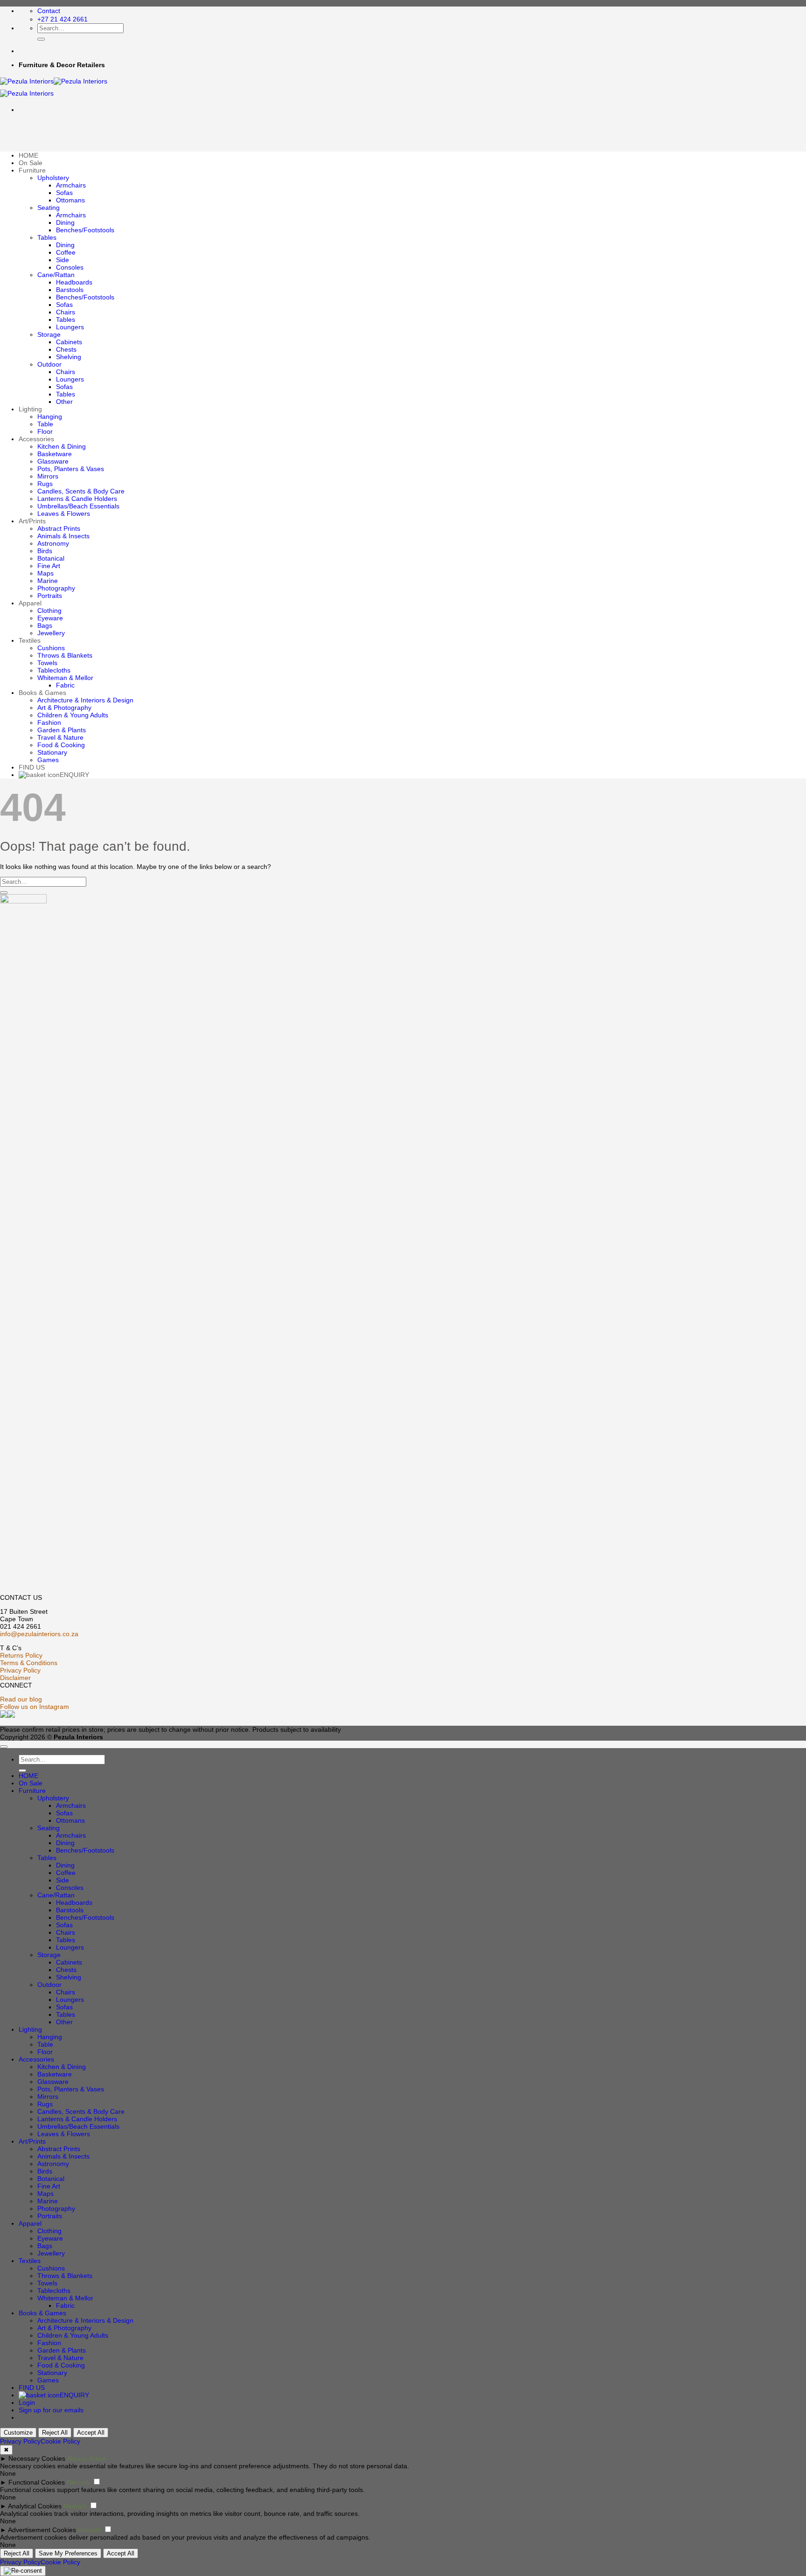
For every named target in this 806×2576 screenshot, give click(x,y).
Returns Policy (21, 1655)
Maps (45, 573)
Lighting (30, 409)
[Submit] (41, 39)
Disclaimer (15, 1678)
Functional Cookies (37, 2482)
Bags (45, 625)
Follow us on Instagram (35, 1707)
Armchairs (71, 185)
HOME (28, 155)
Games (48, 760)
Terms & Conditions (29, 1663)
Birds (45, 551)
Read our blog (21, 1699)
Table (45, 424)
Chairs (66, 312)
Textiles (30, 640)
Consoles (70, 267)
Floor (45, 431)
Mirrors (48, 476)
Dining (65, 222)
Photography (56, 588)
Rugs (45, 484)
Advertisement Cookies (42, 2530)
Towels (47, 663)
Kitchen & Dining (62, 446)
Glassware (53, 461)
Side (63, 260)
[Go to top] (4, 1747)
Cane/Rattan (56, 275)
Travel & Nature (60, 737)
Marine (48, 581)
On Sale (31, 163)
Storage (49, 334)
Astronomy (53, 543)
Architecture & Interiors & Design (85, 700)
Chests (66, 349)
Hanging (50, 417)
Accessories (36, 439)
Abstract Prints (59, 528)
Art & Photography (64, 708)
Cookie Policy (60, 2441)
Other (64, 402)
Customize (18, 2433)
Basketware (55, 454)
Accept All (91, 2433)
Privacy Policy (20, 1670)
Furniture (32, 170)
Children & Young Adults (73, 715)
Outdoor (49, 364)
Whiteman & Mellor (65, 678)
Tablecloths (54, 670)
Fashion (49, 722)
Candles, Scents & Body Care (81, 491)
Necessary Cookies (37, 2458)
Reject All (55, 2433)
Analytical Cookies (35, 2506)
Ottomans (70, 200)
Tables (47, 237)
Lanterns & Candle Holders (77, 499)
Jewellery (51, 633)
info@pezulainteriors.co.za (39, 1634)
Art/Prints (32, 521)
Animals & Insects (63, 536)
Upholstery (53, 178)
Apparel (30, 603)
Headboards (74, 282)
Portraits (50, 596)
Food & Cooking (61, 745)
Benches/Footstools (85, 230)
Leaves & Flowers (64, 514)
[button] (51, 2410)
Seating (49, 208)
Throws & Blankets (65, 655)
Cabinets (69, 342)
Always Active (87, 2458)
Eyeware (50, 618)
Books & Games (42, 693)
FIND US (32, 767)
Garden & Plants (62, 730)
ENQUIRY (74, 775)
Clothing (49, 611)
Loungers (70, 327)
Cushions (51, 648)
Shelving (69, 357)
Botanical (51, 558)
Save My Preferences (68, 2553)
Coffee (66, 252)
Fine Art (49, 566)
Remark (78, 2482)
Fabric (65, 685)
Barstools (70, 290)
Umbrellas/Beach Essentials (78, 506)
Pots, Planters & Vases (71, 469)
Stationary (52, 752)
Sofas (64, 193)
